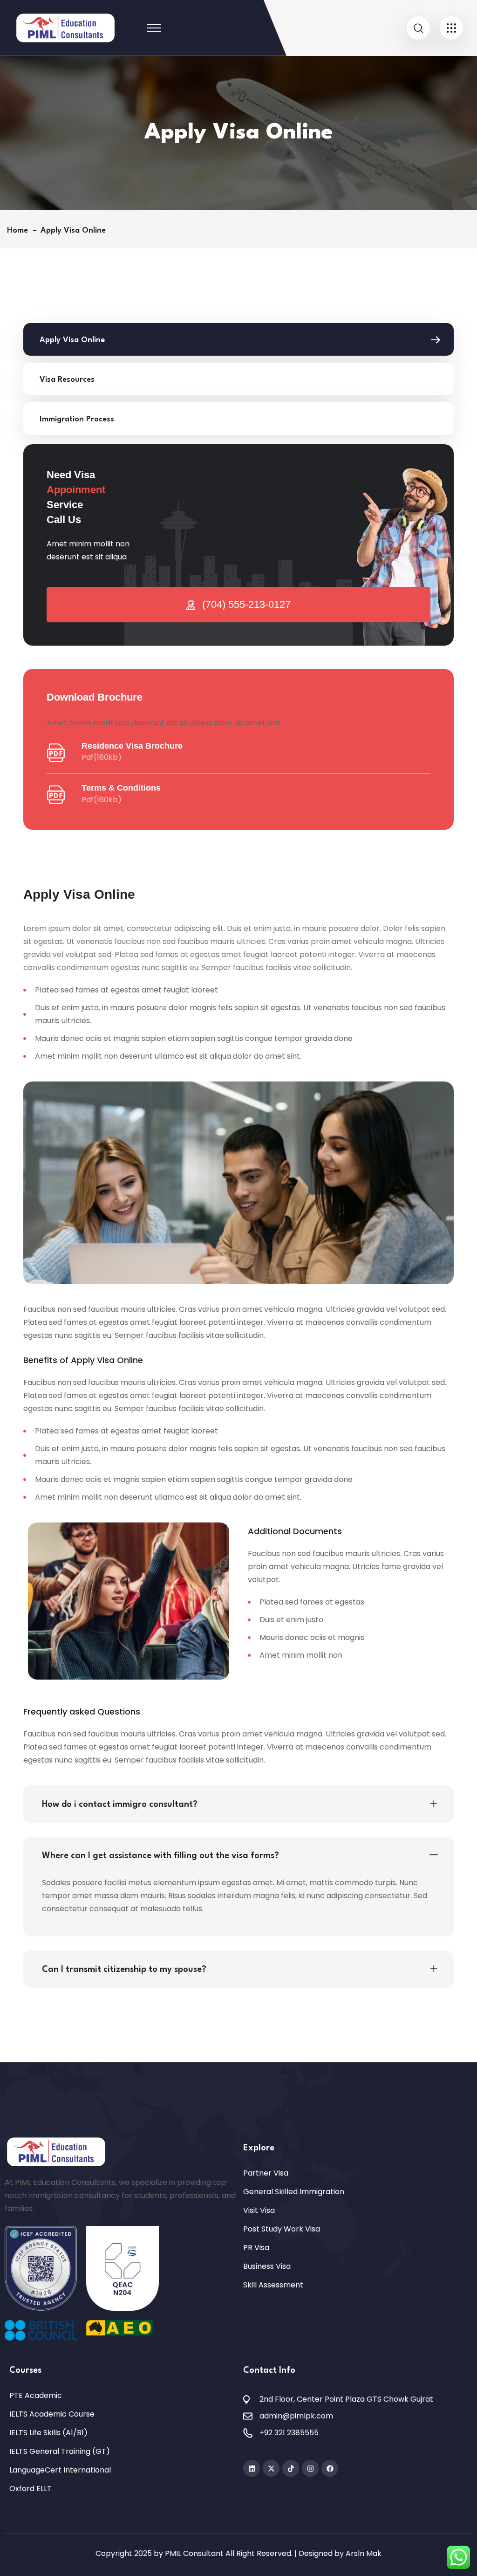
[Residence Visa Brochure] (56, 753)
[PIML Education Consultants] (65, 27)
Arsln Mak (364, 2553)
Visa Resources (67, 380)
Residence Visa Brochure (132, 746)
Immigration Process (77, 419)
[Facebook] (330, 2468)
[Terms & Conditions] (56, 795)
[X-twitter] (271, 2468)
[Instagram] (310, 2468)
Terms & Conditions (121, 788)
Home (20, 231)
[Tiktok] (291, 2468)
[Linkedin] (252, 2468)
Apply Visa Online (72, 340)
